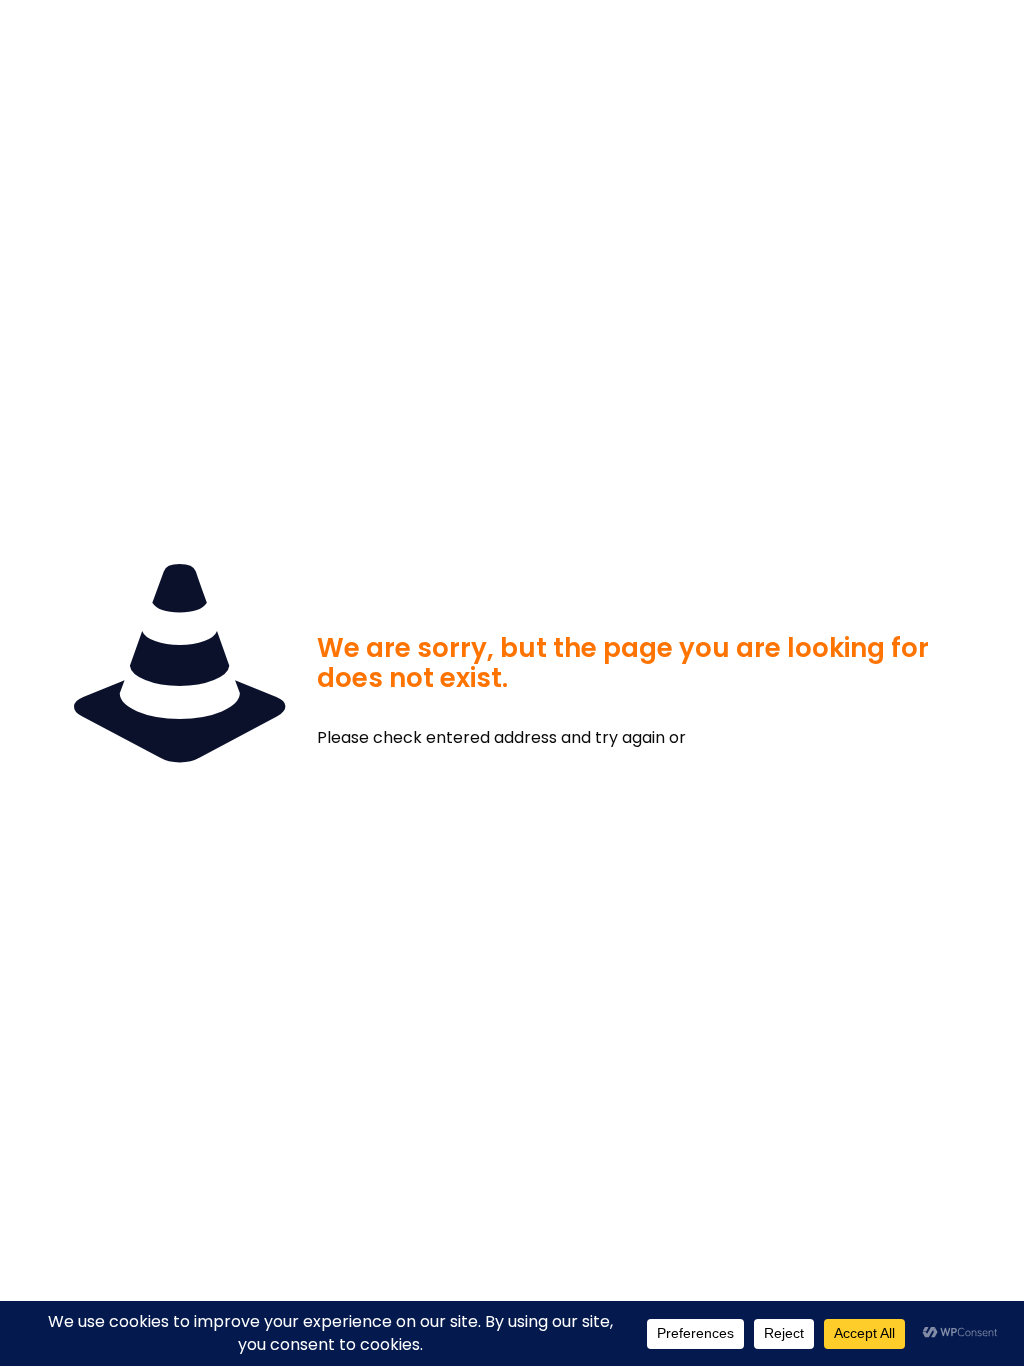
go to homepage (794, 737)
